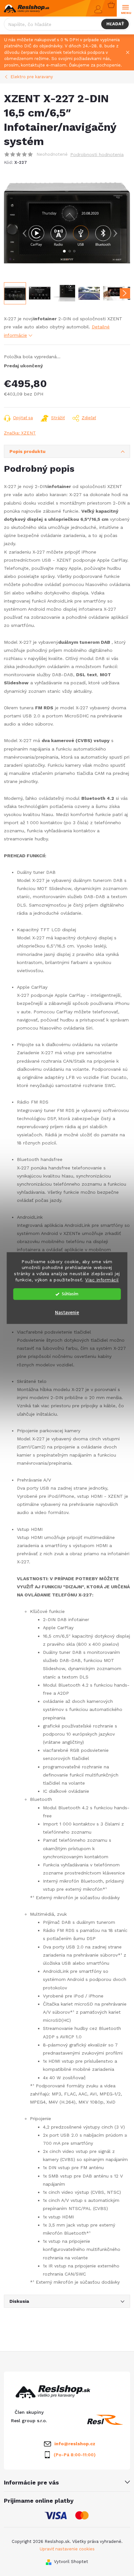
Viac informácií (102, 1280)
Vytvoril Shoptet (71, 2562)
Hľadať (115, 24)
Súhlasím (70, 1294)
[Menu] (125, 9)
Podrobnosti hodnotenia (97, 154)
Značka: (20, 433)
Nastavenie (67, 1313)
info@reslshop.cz (75, 2444)
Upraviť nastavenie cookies (67, 2549)
